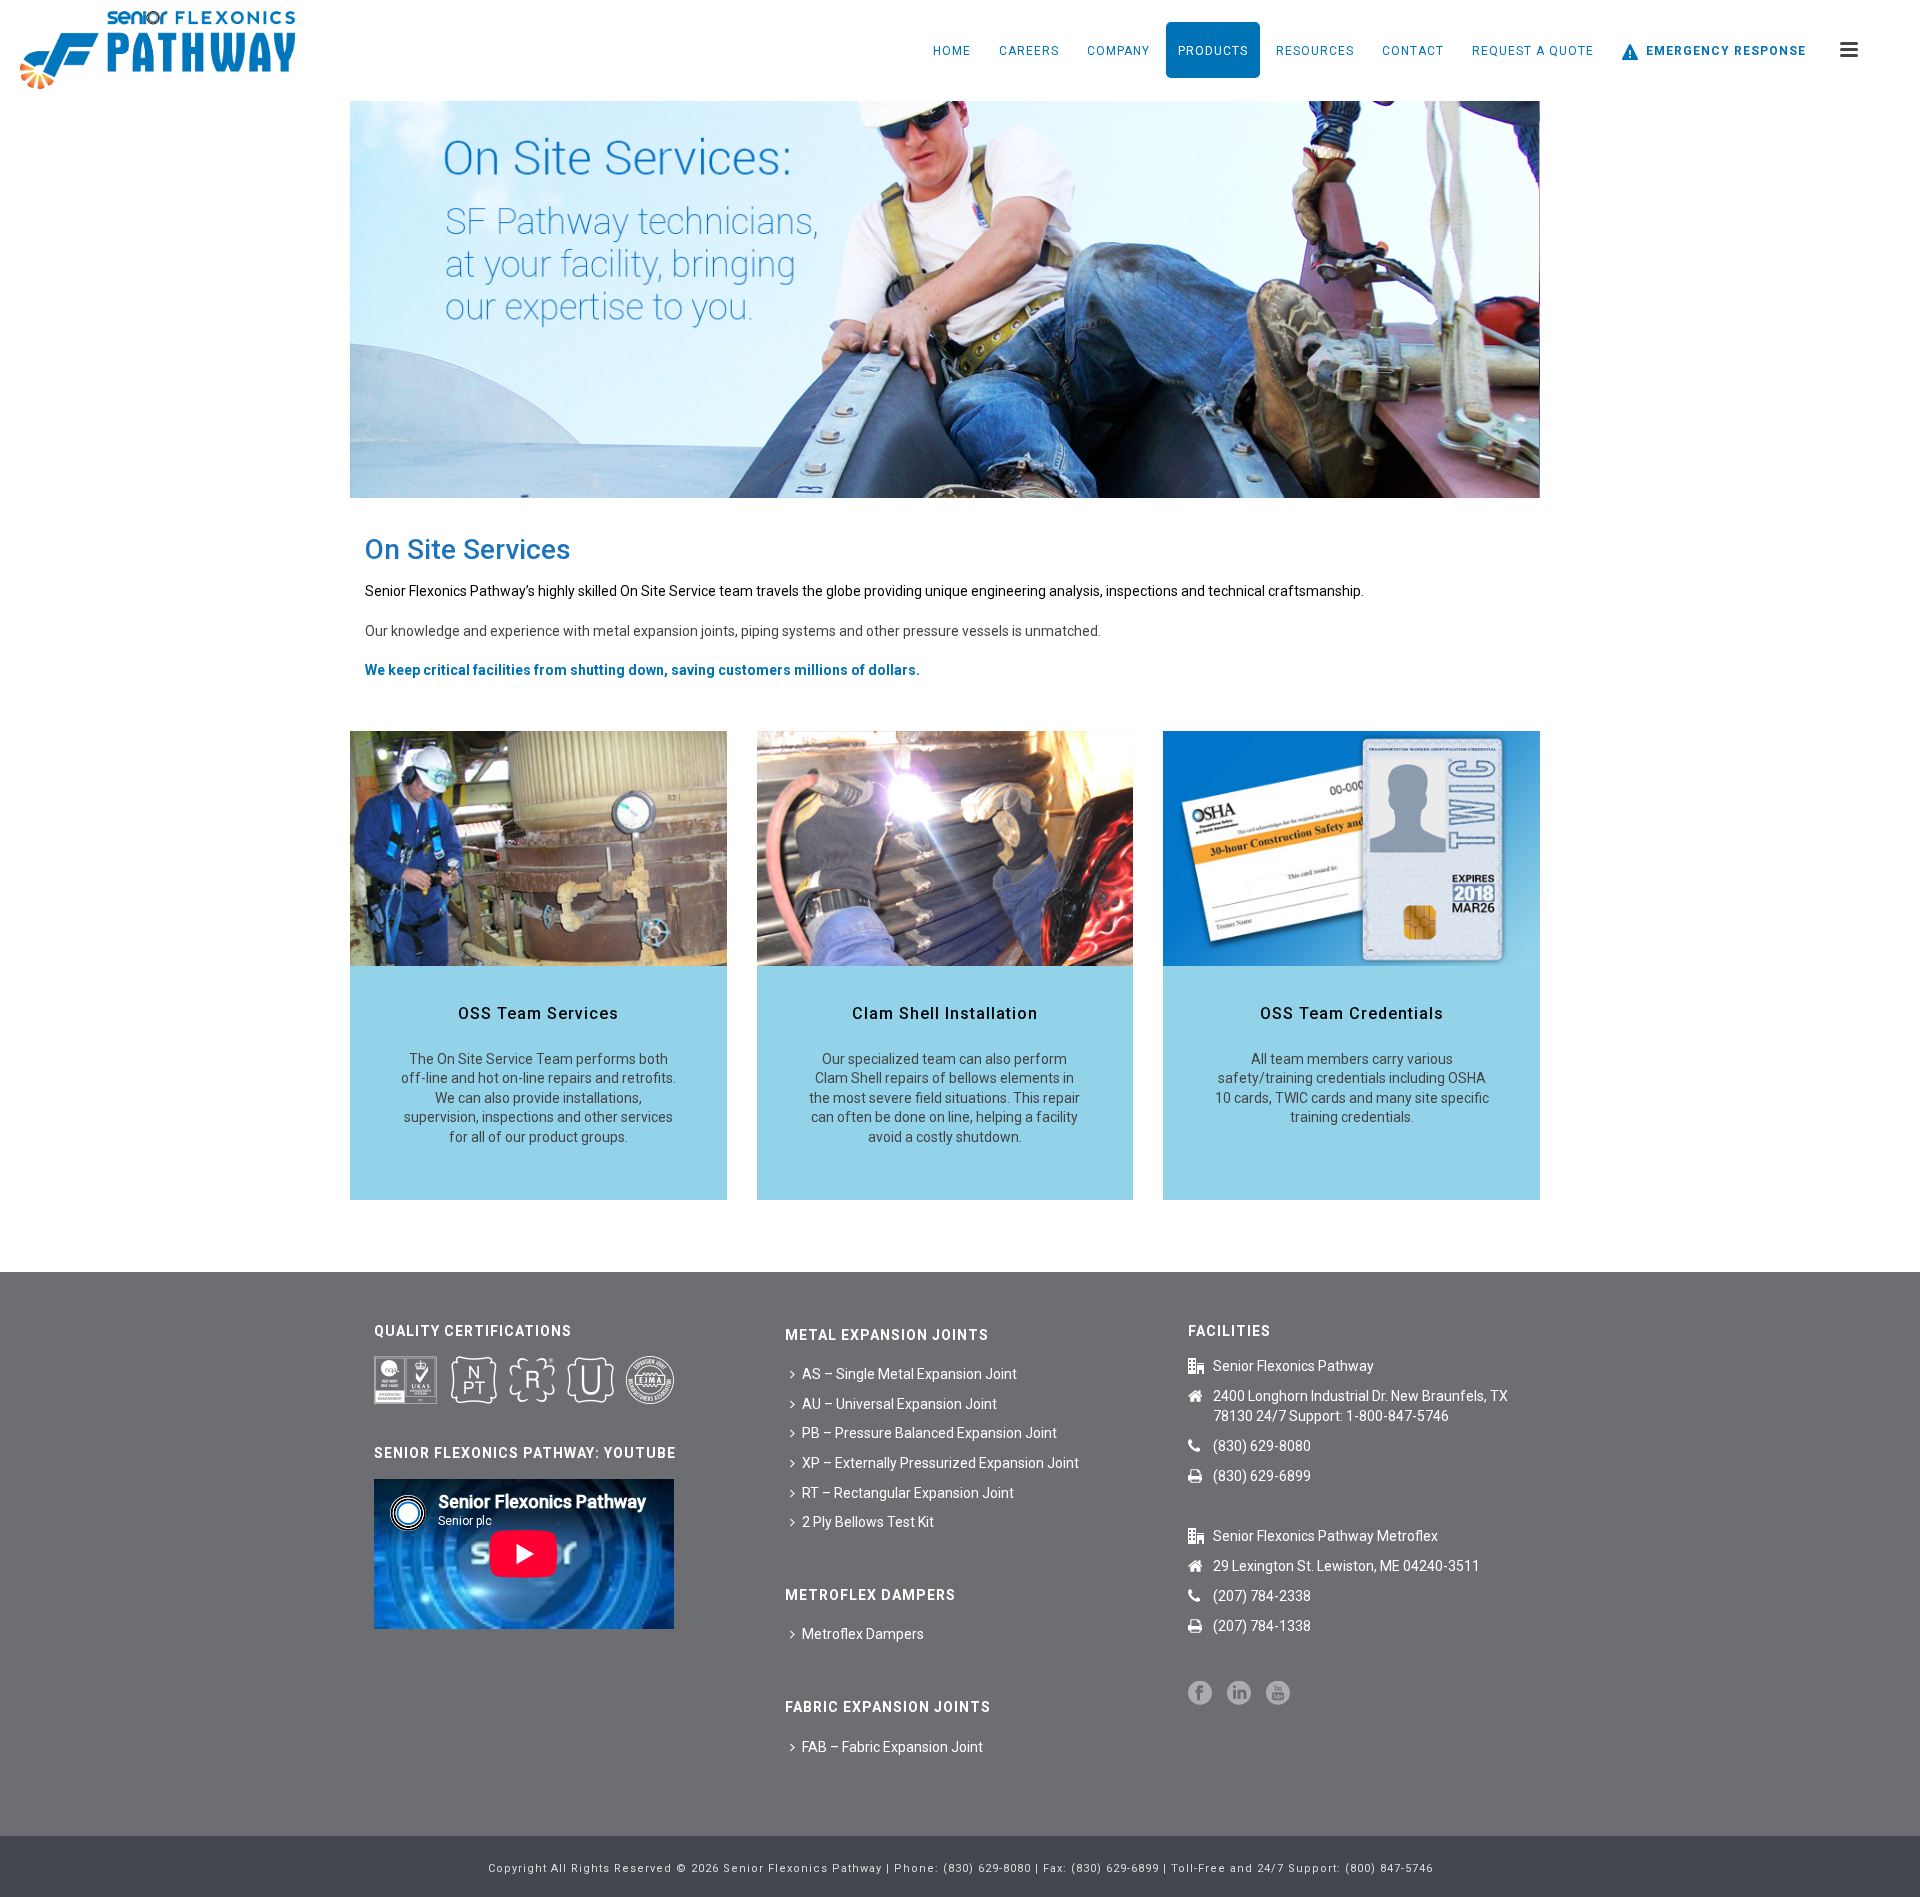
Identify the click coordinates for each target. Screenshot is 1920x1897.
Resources (1315, 51)
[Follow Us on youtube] (1278, 1694)
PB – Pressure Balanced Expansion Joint (929, 1433)
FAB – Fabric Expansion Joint (892, 1747)
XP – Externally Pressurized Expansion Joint (940, 1463)
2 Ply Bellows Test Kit (868, 1522)
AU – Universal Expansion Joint (899, 1404)
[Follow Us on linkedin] (1239, 1694)
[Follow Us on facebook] (1200, 1694)
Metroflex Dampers (863, 1634)
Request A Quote (1533, 51)
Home (952, 51)
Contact (1413, 51)
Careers (1029, 51)
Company (1118, 51)
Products (1213, 51)
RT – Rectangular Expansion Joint (908, 1493)
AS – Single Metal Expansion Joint (909, 1374)
